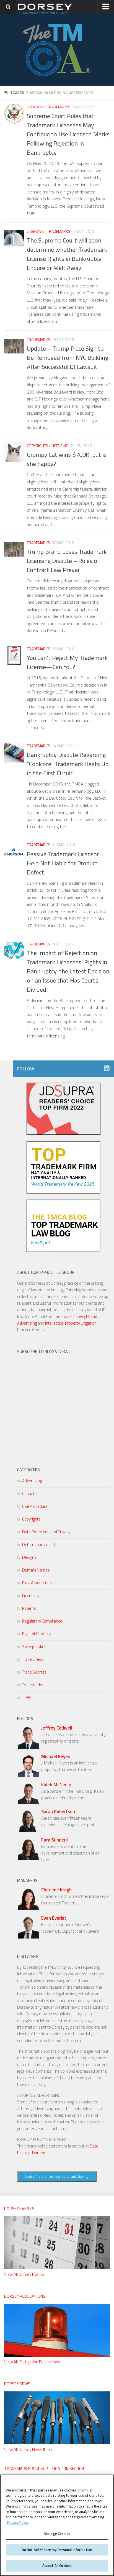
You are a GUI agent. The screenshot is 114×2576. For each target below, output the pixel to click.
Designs (29, 1557)
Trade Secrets (34, 1672)
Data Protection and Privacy (46, 1532)
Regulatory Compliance (42, 1621)
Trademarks (59, 107)
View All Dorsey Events (24, 2274)
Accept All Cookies (57, 2565)
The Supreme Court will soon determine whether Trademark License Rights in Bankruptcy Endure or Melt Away (67, 254)
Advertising (32, 1481)
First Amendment (38, 1583)
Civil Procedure (35, 1506)
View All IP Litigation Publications (32, 2362)
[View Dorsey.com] (45, 13)
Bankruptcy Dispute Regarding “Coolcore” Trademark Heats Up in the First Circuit (68, 764)
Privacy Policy (18, 2523)
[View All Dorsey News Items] (57, 2443)
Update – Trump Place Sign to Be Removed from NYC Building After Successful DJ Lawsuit (68, 358)
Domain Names (36, 1570)
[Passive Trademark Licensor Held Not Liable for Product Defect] (14, 851)
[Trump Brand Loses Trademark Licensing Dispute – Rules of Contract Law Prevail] (14, 549)
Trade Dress (33, 1659)
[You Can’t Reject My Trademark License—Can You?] (14, 656)
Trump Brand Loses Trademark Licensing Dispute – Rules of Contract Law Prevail (67, 561)
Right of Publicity (36, 1634)
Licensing (35, 107)
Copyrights (37, 446)
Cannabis (30, 1494)
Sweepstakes (34, 1647)
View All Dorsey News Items (29, 2449)
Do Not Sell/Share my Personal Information (57, 2550)
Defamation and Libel (41, 1545)
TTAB (26, 1698)
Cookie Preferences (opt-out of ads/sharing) (57, 2176)
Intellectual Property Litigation (71, 1323)
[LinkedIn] (107, 1068)
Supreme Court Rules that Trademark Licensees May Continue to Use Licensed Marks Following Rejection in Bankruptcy (68, 134)
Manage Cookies (57, 2534)
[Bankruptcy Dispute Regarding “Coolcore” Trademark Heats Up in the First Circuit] (14, 753)
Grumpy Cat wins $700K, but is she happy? (67, 459)
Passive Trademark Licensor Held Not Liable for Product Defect (63, 863)
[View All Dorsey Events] (57, 2268)
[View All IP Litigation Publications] (57, 2355)
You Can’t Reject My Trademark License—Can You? (67, 662)
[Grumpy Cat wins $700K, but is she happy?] (14, 452)
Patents (29, 1608)
